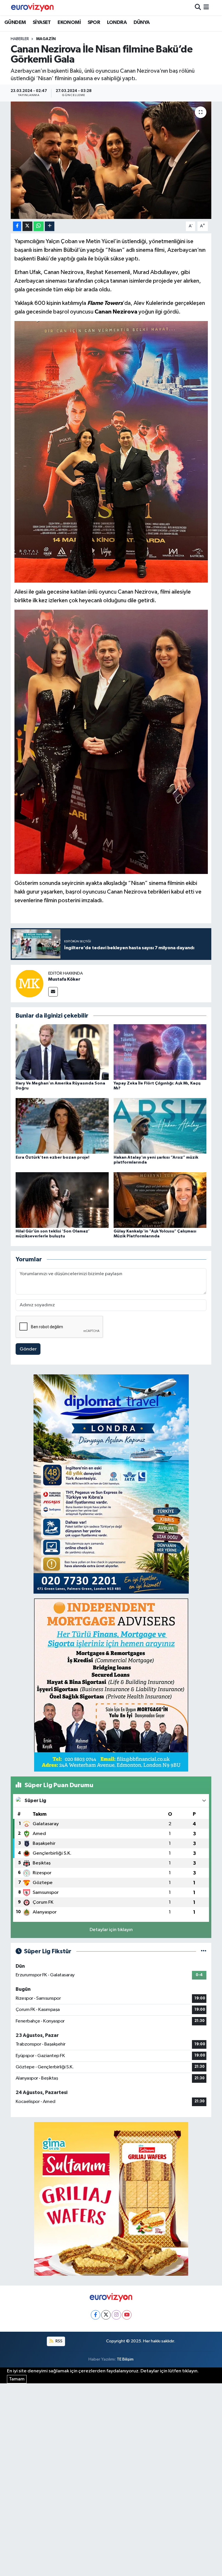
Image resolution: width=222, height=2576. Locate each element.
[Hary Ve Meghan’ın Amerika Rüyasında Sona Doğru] (62, 1052)
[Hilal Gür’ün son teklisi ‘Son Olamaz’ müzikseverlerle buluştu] (62, 1200)
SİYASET (42, 22)
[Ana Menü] (206, 8)
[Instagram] (116, 2315)
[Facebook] (96, 2315)
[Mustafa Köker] (29, 983)
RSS (59, 2341)
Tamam (17, 2379)
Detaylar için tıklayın (111, 1930)
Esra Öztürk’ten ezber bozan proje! (52, 1157)
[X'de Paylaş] (27, 226)
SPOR (94, 22)
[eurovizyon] (32, 7)
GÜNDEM (15, 22)
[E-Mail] (53, 992)
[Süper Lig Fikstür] (204, 1951)
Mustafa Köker (64, 979)
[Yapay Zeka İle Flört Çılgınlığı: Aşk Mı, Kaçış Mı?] (160, 1052)
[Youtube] (127, 2315)
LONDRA (117, 22)
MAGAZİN (46, 39)
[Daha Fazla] (50, 226)
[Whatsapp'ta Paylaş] (39, 226)
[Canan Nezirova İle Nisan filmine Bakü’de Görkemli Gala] (111, 160)
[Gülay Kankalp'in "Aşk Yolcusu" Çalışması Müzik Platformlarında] (160, 1200)
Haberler (20, 39)
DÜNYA (142, 22)
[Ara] (198, 8)
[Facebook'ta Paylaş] (17, 226)
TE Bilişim (125, 2359)
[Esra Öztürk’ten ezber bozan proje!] (62, 1126)
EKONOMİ (69, 22)
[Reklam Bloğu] (111, 1484)
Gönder (28, 1349)
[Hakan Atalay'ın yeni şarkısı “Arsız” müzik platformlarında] (160, 1126)
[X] (106, 2315)
